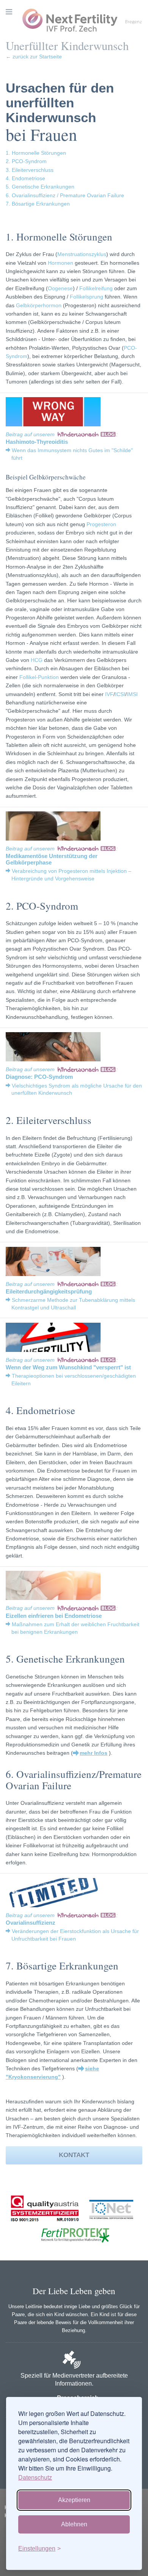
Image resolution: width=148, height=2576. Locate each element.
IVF (109, 694)
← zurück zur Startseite (34, 57)
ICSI (120, 694)
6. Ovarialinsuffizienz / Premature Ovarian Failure (65, 195)
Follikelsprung (87, 297)
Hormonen (61, 263)
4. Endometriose (25, 178)
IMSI (132, 694)
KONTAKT (74, 2155)
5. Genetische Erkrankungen (40, 187)
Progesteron (101, 524)
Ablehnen (74, 2524)
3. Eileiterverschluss (30, 170)
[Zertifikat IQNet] (109, 2226)
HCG (37, 660)
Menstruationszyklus (82, 254)
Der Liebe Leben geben (74, 2291)
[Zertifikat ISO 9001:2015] (45, 2226)
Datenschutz (35, 2477)
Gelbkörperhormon (39, 305)
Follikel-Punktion (39, 677)
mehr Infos (94, 1753)
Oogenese (60, 288)
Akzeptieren (74, 2500)
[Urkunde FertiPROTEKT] (74, 2251)
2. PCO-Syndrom (26, 161)
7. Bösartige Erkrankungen (38, 204)
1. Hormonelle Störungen (36, 153)
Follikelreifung (96, 288)
